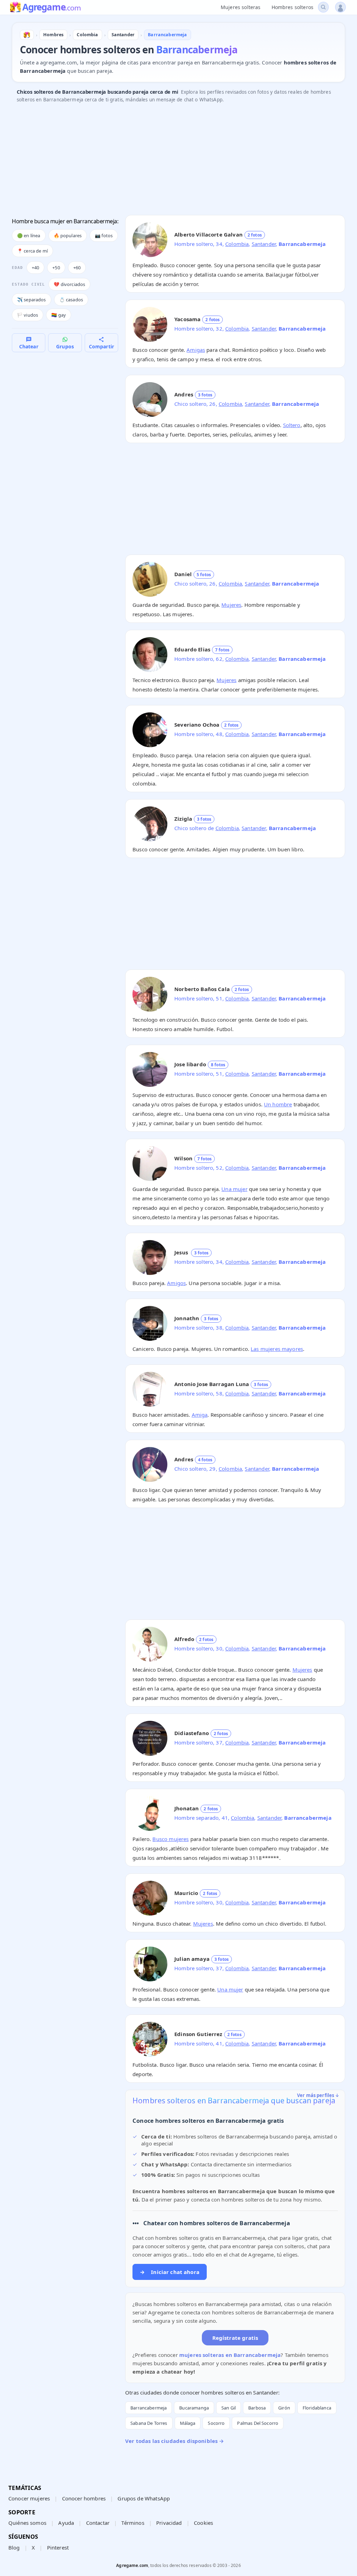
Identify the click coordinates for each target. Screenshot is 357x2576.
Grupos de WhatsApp (144, 2498)
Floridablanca (317, 2408)
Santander (264, 244)
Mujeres (231, 605)
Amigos (176, 1283)
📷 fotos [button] (104, 235)
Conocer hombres (84, 2498)
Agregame (51, 8)
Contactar (98, 2523)
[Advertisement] (178, 161)
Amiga (200, 1415)
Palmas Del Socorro (258, 2423)
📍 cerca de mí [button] (32, 251)
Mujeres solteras (241, 7)
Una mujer (234, 1189)
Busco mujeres (170, 1839)
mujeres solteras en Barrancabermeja (230, 2355)
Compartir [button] (101, 346)
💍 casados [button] (71, 300)
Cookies (203, 2523)
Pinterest (58, 2547)
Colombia (237, 244)
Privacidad (169, 2523)
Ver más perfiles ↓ (318, 2095)
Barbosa (257, 2408)
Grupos (65, 346)
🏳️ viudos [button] (28, 315)
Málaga (188, 2423)
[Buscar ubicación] (323, 7)
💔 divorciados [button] (69, 284)
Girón (284, 2408)
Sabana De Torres (149, 2423)
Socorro (216, 2423)
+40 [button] (35, 268)
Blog (14, 2547)
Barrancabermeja (149, 2408)
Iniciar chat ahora (170, 2272)
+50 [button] (56, 268)
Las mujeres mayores (277, 1349)
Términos (133, 2523)
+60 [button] (77, 268)
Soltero (292, 425)
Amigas (196, 350)
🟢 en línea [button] (29, 235)
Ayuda (66, 2523)
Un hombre (278, 1104)
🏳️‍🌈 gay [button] (59, 315)
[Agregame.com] (27, 35)
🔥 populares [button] (68, 235)
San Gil (229, 2408)
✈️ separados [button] (32, 300)
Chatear (29, 346)
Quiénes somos (27, 2523)
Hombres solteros (293, 7)
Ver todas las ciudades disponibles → (174, 2441)
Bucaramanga (194, 2408)
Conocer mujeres (29, 2498)
